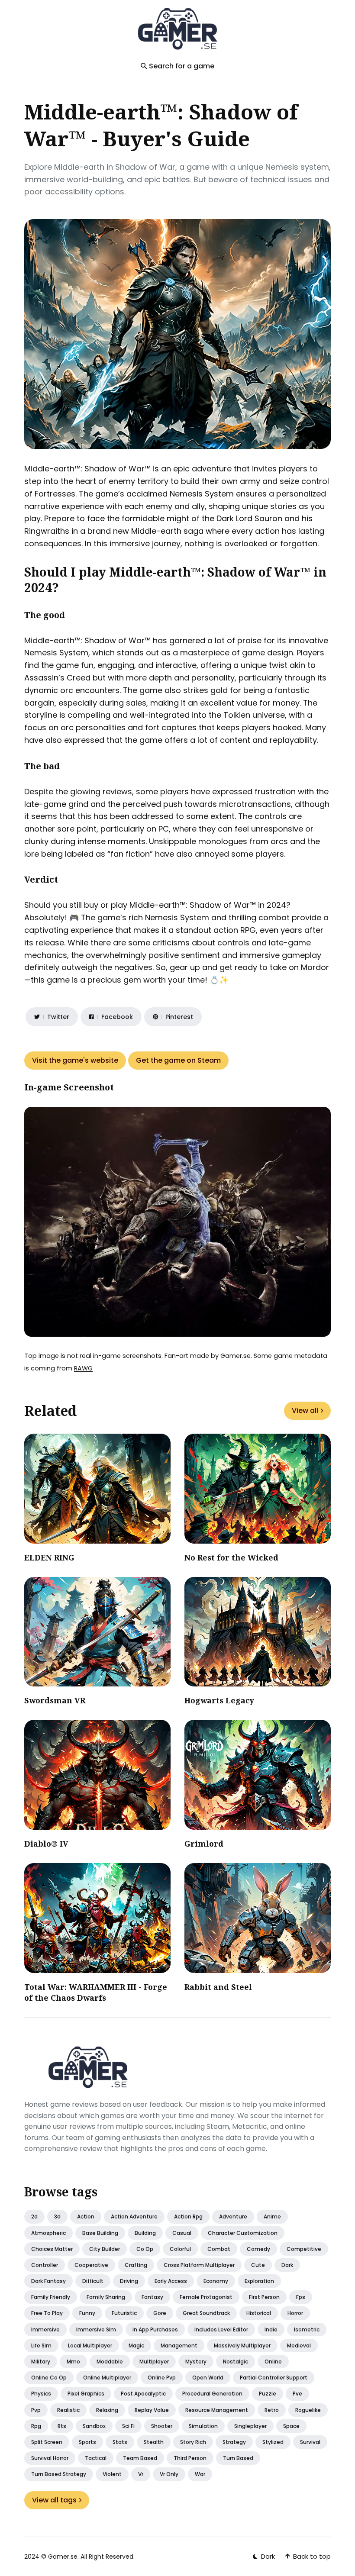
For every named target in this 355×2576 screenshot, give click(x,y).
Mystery (196, 2362)
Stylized (273, 2442)
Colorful (180, 2249)
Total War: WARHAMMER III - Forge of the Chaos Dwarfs (96, 1992)
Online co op (49, 2378)
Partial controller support (274, 2378)
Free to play (47, 2313)
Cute (258, 2265)
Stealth (154, 2442)
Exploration (259, 2281)
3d (57, 2217)
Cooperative (91, 2265)
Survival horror (50, 2458)
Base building (100, 2233)
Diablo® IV (46, 1844)
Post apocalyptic (143, 2394)
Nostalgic (236, 2362)
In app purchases (155, 2329)
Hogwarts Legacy (219, 1700)
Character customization (243, 2233)
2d (34, 2217)
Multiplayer (154, 2362)
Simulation (203, 2426)
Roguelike (308, 2410)
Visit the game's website (75, 1060)
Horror (295, 2313)
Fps (301, 2297)
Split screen (47, 2442)
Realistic (68, 2410)
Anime (272, 2217)
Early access (171, 2281)
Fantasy (152, 2297)
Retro (272, 2410)
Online (273, 2362)
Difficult (93, 2281)
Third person (190, 2458)
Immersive (45, 2329)
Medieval (299, 2345)
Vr (141, 2474)
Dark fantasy (48, 2281)
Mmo (73, 2362)
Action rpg (188, 2217)
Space (291, 2426)
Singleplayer (250, 2426)
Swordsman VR (55, 1700)
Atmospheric (48, 2233)
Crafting (136, 2265)
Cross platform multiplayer (199, 2265)
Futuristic (124, 2313)
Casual (182, 2233)
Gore (160, 2313)
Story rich (193, 2442)
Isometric (307, 2329)
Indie (271, 2329)
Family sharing (106, 2297)
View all (305, 1411)
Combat (219, 2249)
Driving (129, 2281)
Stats (120, 2442)
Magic (136, 2345)
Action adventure (134, 2217)
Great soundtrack (206, 2313)
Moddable (110, 2362)
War (200, 2474)
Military (41, 2362)
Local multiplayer (90, 2345)
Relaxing (107, 2410)
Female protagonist (206, 2297)
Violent (112, 2474)
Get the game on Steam (178, 1060)
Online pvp (162, 2378)
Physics (41, 2394)
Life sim (41, 2345)
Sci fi (128, 2426)
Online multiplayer (107, 2378)
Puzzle (268, 2394)
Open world (208, 2378)
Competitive (304, 2249)
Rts (62, 2426)
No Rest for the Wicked (231, 1557)
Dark (287, 2265)
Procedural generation (212, 2394)
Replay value (152, 2410)
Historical (259, 2313)
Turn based (238, 2458)
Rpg (36, 2426)
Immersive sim (96, 2329)
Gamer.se (63, 2557)
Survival (310, 2442)
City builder (105, 2249)
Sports (87, 2442)
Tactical (96, 2458)
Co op (145, 2249)
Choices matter (52, 2249)
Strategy (234, 2442)
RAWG (83, 1368)
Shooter (162, 2426)
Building (145, 2233)
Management (179, 2345)
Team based (140, 2458)
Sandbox (94, 2426)
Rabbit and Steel (218, 1987)
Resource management (217, 2410)
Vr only (169, 2474)
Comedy (258, 2249)
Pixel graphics (86, 2394)
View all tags (54, 2500)
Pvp (36, 2410)
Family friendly (51, 2297)
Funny (87, 2313)
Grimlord (204, 1844)
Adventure (233, 2217)
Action (86, 2217)
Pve (297, 2394)
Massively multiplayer (242, 2345)
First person (264, 2297)
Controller (45, 2265)
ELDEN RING (49, 1557)
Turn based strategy (59, 2474)
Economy (216, 2281)
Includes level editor (221, 2329)
